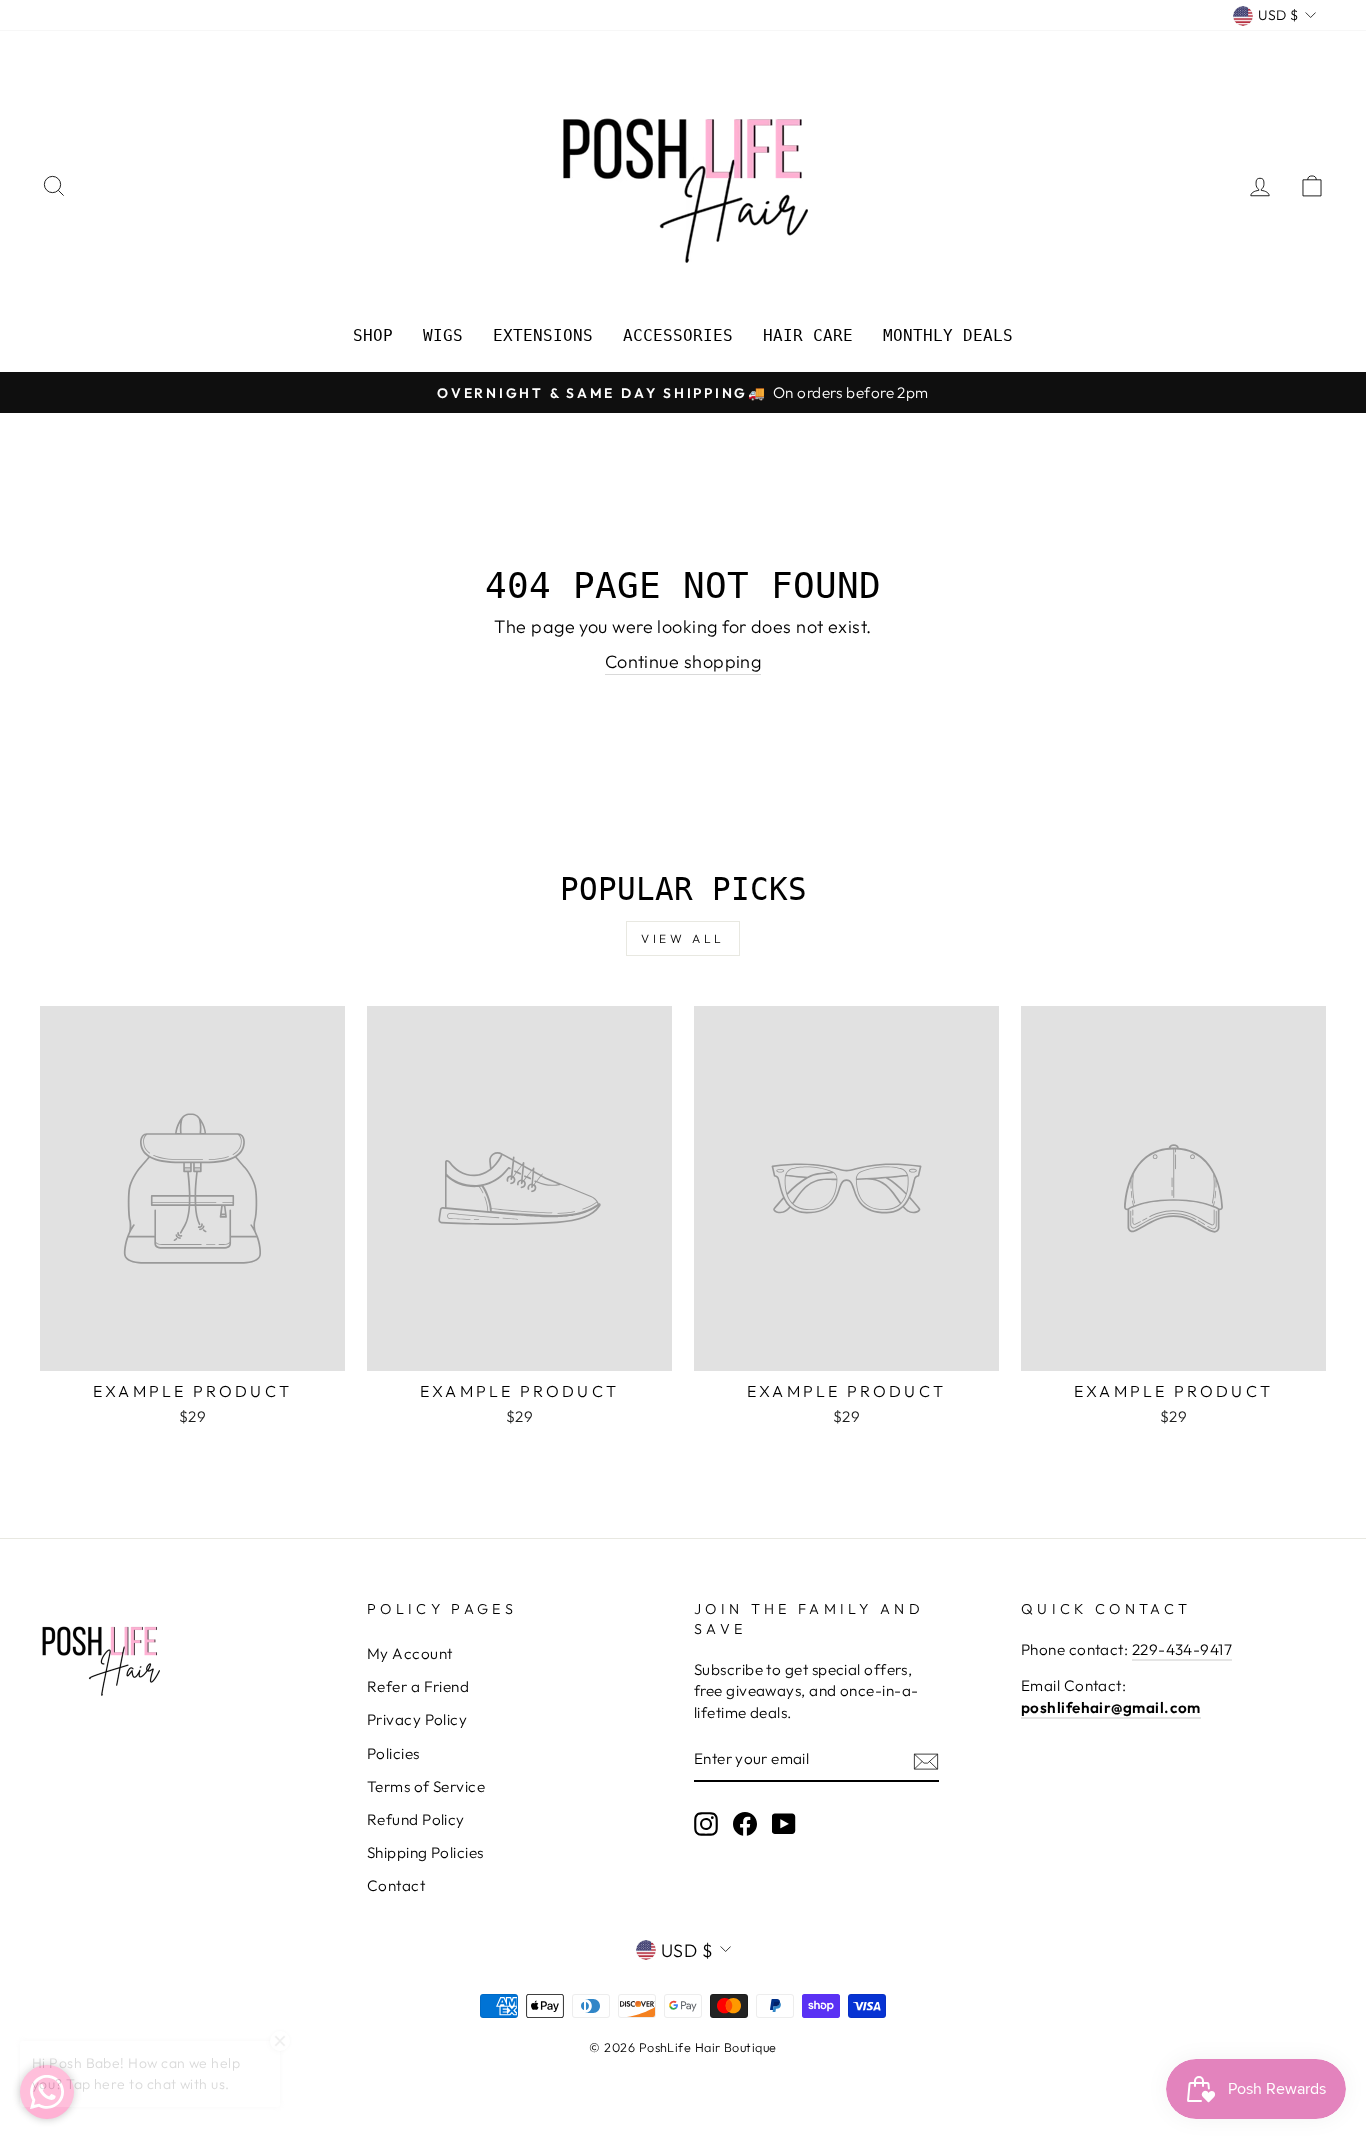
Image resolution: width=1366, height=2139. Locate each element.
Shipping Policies (425, 1852)
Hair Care (808, 335)
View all (683, 938)
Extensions (543, 335)
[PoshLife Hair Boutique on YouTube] (784, 1824)
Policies (393, 1753)
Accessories (678, 335)
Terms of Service (426, 1786)
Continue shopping (683, 661)
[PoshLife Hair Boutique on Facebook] (745, 1824)
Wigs (443, 335)
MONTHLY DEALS (948, 335)
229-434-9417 (1182, 1649)
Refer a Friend (418, 1686)
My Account (410, 1653)
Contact (396, 1885)
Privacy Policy (417, 1719)
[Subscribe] (926, 1760)
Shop (373, 335)
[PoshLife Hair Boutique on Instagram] (706, 1824)
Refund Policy (416, 1819)
